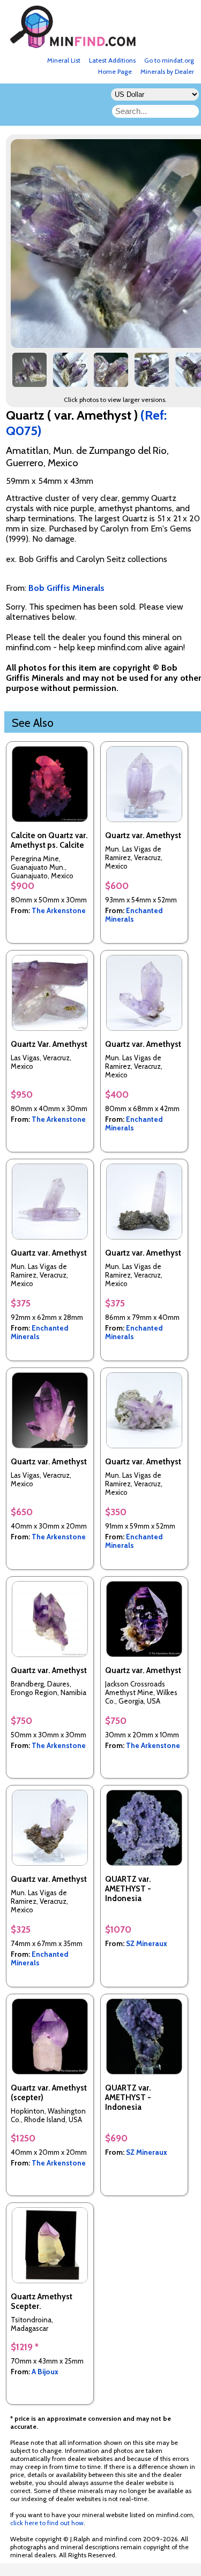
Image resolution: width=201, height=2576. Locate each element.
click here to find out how (47, 2523)
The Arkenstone (59, 910)
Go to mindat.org (169, 60)
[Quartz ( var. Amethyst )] (29, 374)
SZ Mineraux (147, 1943)
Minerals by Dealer (167, 71)
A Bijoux (45, 2372)
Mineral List (64, 60)
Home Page (115, 71)
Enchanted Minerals (134, 915)
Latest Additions (112, 60)
